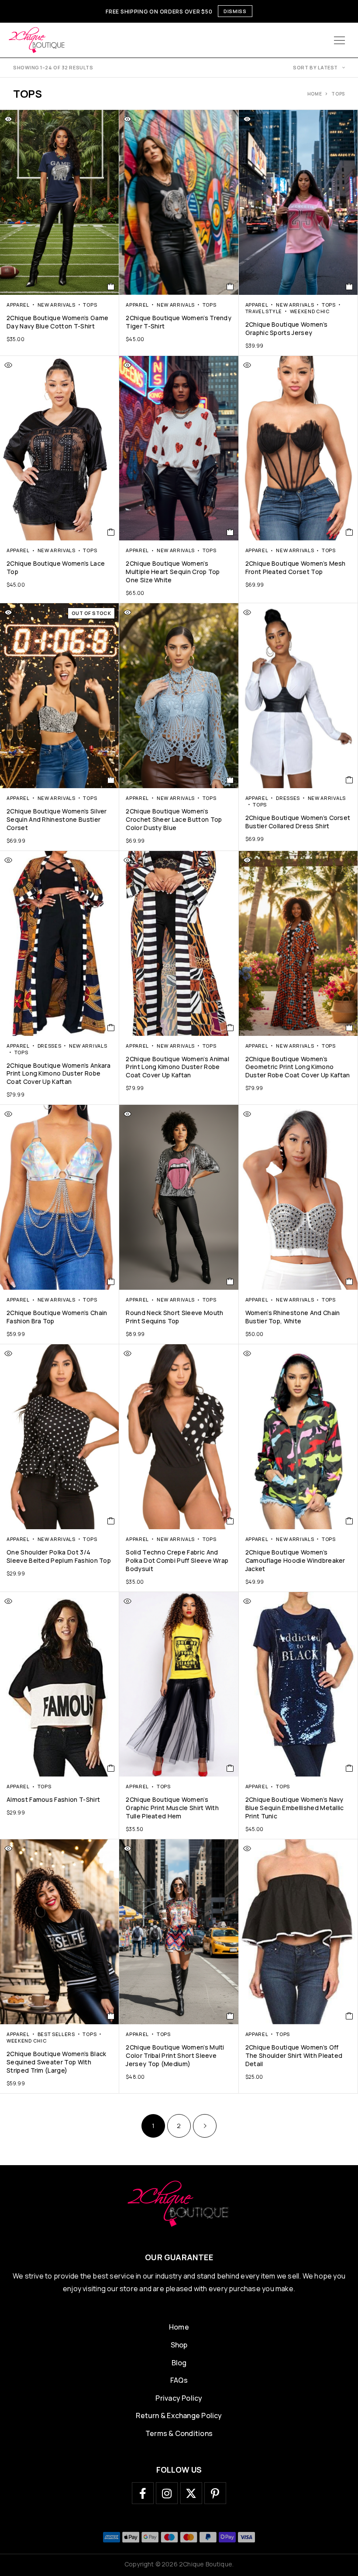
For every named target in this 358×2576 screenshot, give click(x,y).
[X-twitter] (191, 2493)
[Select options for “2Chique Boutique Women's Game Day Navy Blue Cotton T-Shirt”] (111, 287)
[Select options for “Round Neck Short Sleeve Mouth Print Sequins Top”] (230, 1281)
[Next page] (205, 2126)
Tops (90, 305)
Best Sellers (56, 2034)
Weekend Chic (310, 311)
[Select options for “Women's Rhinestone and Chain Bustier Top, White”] (349, 1281)
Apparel (18, 305)
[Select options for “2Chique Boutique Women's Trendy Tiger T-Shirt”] (230, 287)
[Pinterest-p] (215, 2493)
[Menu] (339, 40)
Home (315, 94)
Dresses (288, 798)
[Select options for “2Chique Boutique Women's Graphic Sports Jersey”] (349, 287)
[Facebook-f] (143, 2493)
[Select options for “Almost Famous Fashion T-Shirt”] (111, 1768)
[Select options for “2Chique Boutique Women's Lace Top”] (111, 532)
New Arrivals (57, 305)
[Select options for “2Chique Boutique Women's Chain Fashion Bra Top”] (111, 1281)
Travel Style (264, 311)
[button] (230, 532)
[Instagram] (167, 2493)
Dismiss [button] (235, 11)
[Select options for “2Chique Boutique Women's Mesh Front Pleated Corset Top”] (349, 532)
